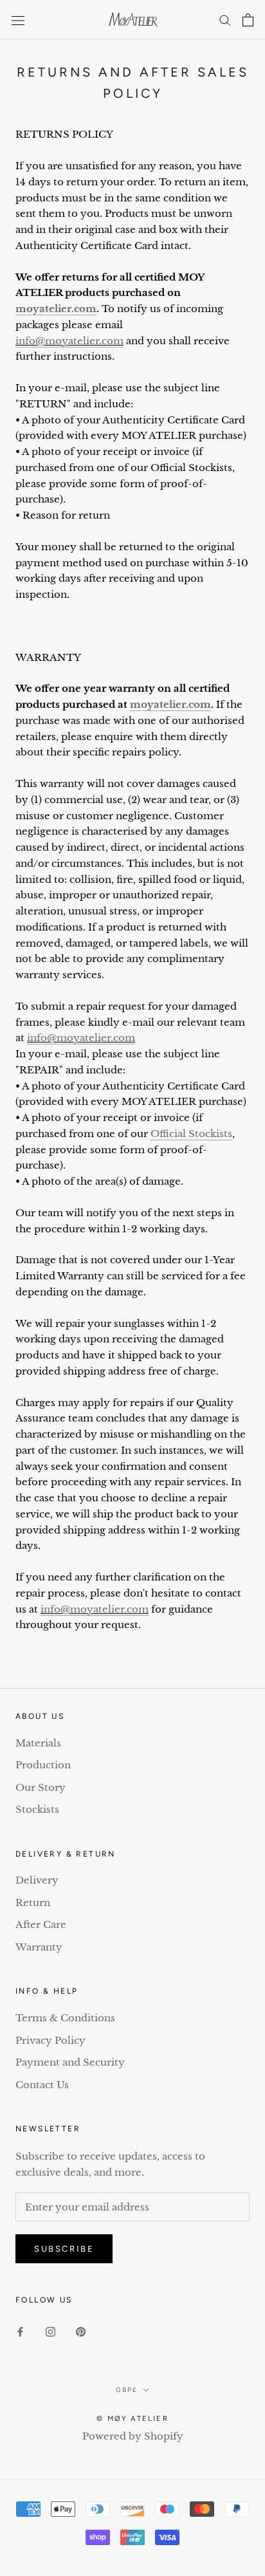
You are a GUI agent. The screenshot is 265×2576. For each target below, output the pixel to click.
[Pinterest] (81, 2331)
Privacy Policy (50, 2040)
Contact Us (42, 2085)
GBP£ (127, 2390)
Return (33, 1903)
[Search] (225, 20)
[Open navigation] (18, 20)
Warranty (39, 1947)
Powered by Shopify (133, 2436)
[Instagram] (50, 2331)
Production (43, 1765)
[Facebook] (20, 2331)
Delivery (37, 1880)
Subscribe (64, 2249)
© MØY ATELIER (132, 2419)
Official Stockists (191, 1134)
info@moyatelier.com (69, 341)
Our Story (41, 1787)
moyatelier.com (56, 309)
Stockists (37, 1809)
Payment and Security (70, 2062)
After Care (41, 1924)
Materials (38, 1743)
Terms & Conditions (65, 2018)
